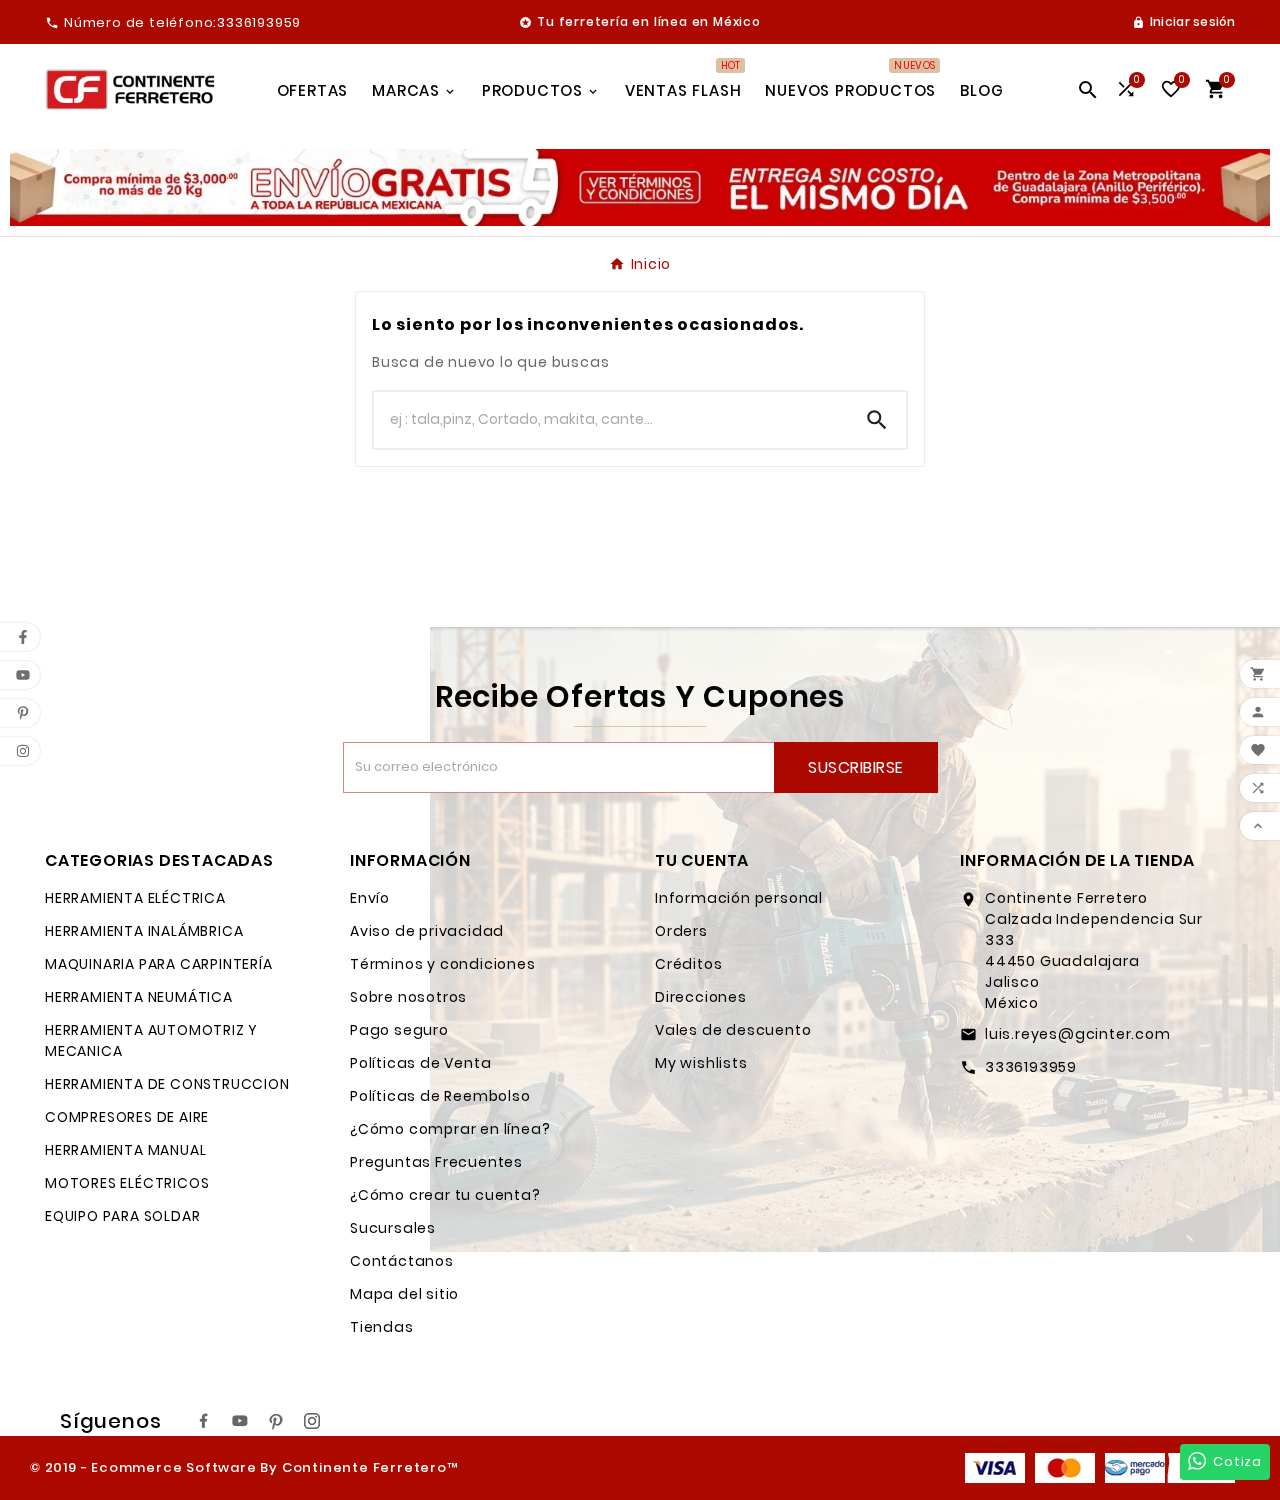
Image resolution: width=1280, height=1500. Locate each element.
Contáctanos (402, 1261)
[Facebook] (204, 1421)
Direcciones (701, 997)
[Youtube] (240, 1421)
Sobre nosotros (408, 997)
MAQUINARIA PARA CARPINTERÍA (159, 964)
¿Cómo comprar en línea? (450, 1129)
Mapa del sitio (404, 1294)
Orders (681, 931)
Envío (370, 898)
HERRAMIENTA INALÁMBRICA (144, 931)
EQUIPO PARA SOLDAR (122, 1216)
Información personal (739, 898)
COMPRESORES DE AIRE (127, 1117)
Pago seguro (399, 1030)
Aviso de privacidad (427, 931)
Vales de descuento (733, 1030)
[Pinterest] (276, 1421)
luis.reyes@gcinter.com (1078, 1034)
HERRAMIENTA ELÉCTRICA (135, 898)
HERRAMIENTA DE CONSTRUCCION (167, 1084)
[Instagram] (312, 1421)
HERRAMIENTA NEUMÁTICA (139, 997)
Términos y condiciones (443, 964)
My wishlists (701, 1063)
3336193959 (1031, 1067)
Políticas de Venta (420, 1063)
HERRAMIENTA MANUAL (125, 1150)
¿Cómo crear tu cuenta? (445, 1195)
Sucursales (393, 1228)
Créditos (688, 964)
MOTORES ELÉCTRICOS (127, 1183)
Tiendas (382, 1327)
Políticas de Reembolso (440, 1096)
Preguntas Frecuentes (436, 1162)
